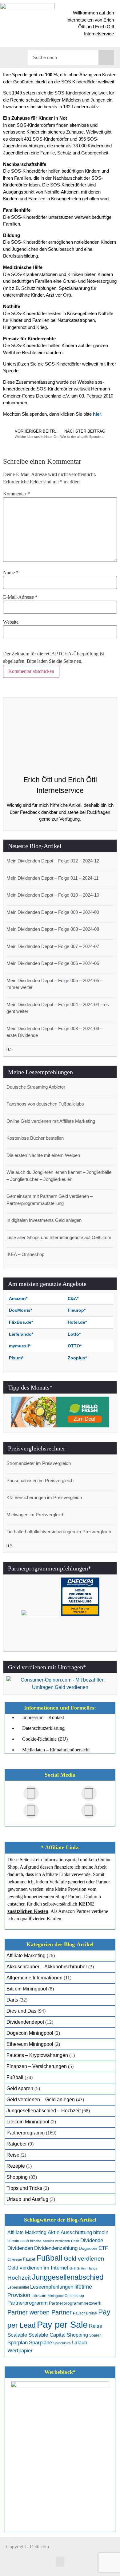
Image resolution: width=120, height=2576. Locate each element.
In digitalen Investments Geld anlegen (44, 1220)
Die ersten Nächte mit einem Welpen (43, 1155)
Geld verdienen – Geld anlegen (41, 2100)
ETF (103, 2248)
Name (11, 573)
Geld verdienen (84, 2259)
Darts (12, 2000)
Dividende (92, 2240)
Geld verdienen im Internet (38, 2268)
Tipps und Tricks (24, 2188)
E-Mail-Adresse (20, 597)
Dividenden (20, 2248)
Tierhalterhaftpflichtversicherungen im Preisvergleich (59, 1532)
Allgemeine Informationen (34, 1978)
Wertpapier (20, 2351)
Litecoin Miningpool (28, 2122)
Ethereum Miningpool (30, 2044)
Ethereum (15, 2259)
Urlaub (80, 2343)
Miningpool (56, 2296)
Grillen (81, 2268)
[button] (17, 57)
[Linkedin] (89, 1811)
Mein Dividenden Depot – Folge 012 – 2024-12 (53, 861)
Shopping (17, 2177)
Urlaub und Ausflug (27, 2199)
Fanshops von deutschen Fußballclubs (45, 1104)
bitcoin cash (18, 2241)
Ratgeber (17, 2144)
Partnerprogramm (26, 2133)
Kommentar (16, 494)
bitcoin (101, 2232)
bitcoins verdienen (56, 2241)
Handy (92, 2268)
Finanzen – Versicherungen (37, 2066)
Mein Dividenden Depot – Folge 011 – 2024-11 (52, 878)
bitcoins (36, 2241)
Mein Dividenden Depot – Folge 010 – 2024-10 (53, 895)
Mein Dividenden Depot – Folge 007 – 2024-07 (53, 946)
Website (11, 622)
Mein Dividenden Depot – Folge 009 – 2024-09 (53, 912)
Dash (75, 2241)
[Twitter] (89, 1793)
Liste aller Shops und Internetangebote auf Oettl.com (59, 1237)
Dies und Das (21, 2011)
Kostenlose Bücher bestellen (35, 1138)
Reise (13, 2155)
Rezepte (16, 2166)
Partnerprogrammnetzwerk (75, 2303)
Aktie (54, 2232)
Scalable (17, 2335)
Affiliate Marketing (26, 1956)
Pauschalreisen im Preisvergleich (40, 1480)
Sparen (95, 2335)
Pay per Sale (62, 2324)
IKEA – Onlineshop (25, 1254)
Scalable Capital (47, 2335)
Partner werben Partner (40, 2312)
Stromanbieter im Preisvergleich (39, 1463)
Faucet (29, 2259)
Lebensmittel (18, 2287)
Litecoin (39, 2296)
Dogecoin (88, 2248)
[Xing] (31, 1811)
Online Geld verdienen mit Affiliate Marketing (51, 1121)
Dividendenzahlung (56, 2248)
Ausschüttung (76, 2232)
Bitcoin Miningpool (27, 1989)
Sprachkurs (62, 2343)
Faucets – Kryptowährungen (37, 2055)
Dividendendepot (25, 2022)
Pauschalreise (85, 2313)
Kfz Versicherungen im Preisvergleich (44, 1497)
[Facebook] (31, 1793)
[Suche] (106, 58)
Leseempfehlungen (52, 2287)
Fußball (15, 2077)
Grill (72, 2268)
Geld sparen (20, 2088)
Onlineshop (74, 2296)
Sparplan (18, 2343)
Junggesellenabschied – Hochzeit (44, 2111)
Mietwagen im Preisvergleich (35, 1515)
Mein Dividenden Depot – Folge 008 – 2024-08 (53, 929)
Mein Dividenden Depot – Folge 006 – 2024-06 (53, 963)
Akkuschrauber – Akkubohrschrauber (47, 1967)
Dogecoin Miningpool (30, 2033)
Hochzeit (19, 2278)
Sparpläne (40, 2343)
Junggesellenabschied (68, 2277)
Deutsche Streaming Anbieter (36, 1087)
